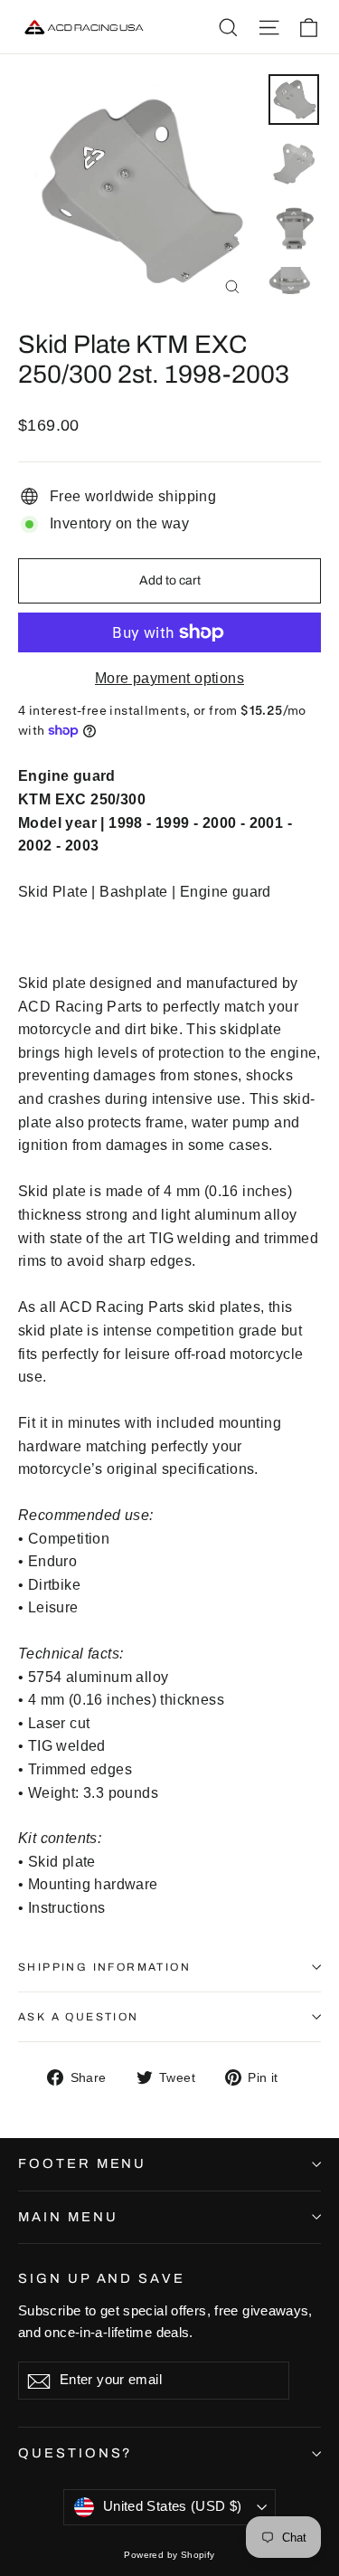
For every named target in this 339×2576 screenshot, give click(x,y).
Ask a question (79, 2017)
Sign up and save (102, 2278)
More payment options (169, 678)
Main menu (68, 2217)
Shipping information (104, 1967)
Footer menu (82, 2163)
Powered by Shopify (169, 2555)
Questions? (75, 2453)
